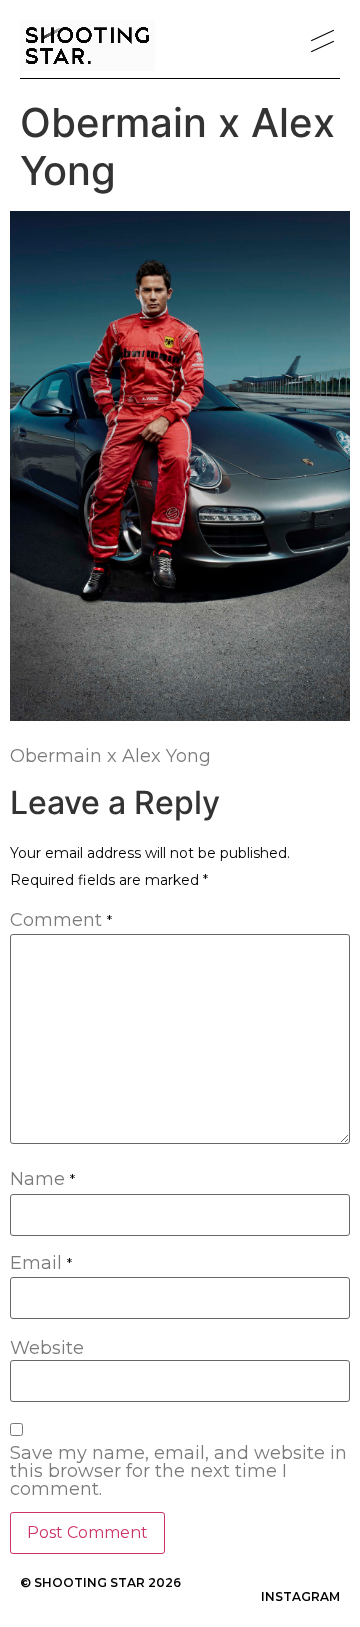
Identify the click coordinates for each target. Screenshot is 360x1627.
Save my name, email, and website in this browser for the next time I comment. (178, 1471)
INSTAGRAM (300, 1596)
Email (41, 1264)
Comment (61, 921)
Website (47, 1348)
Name (42, 1180)
